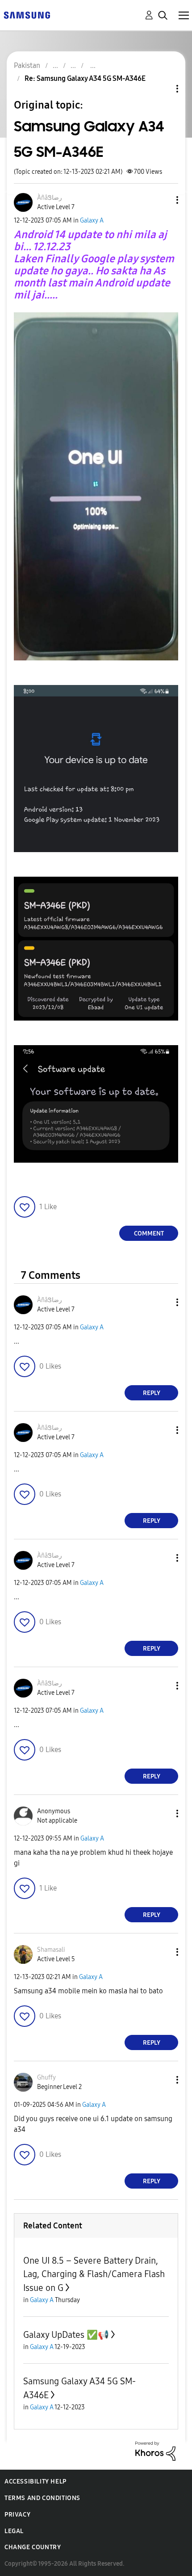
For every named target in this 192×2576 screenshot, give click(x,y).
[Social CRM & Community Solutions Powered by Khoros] (155, 2451)
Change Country (33, 2547)
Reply (152, 1393)
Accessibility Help (35, 2481)
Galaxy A (92, 221)
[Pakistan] (27, 15)
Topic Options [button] (162, 89)
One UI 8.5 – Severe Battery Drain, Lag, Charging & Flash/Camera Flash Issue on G (94, 2274)
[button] (163, 200)
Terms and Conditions (42, 2498)
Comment (149, 1233)
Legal (14, 2531)
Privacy (17, 2515)
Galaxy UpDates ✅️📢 (66, 2335)
